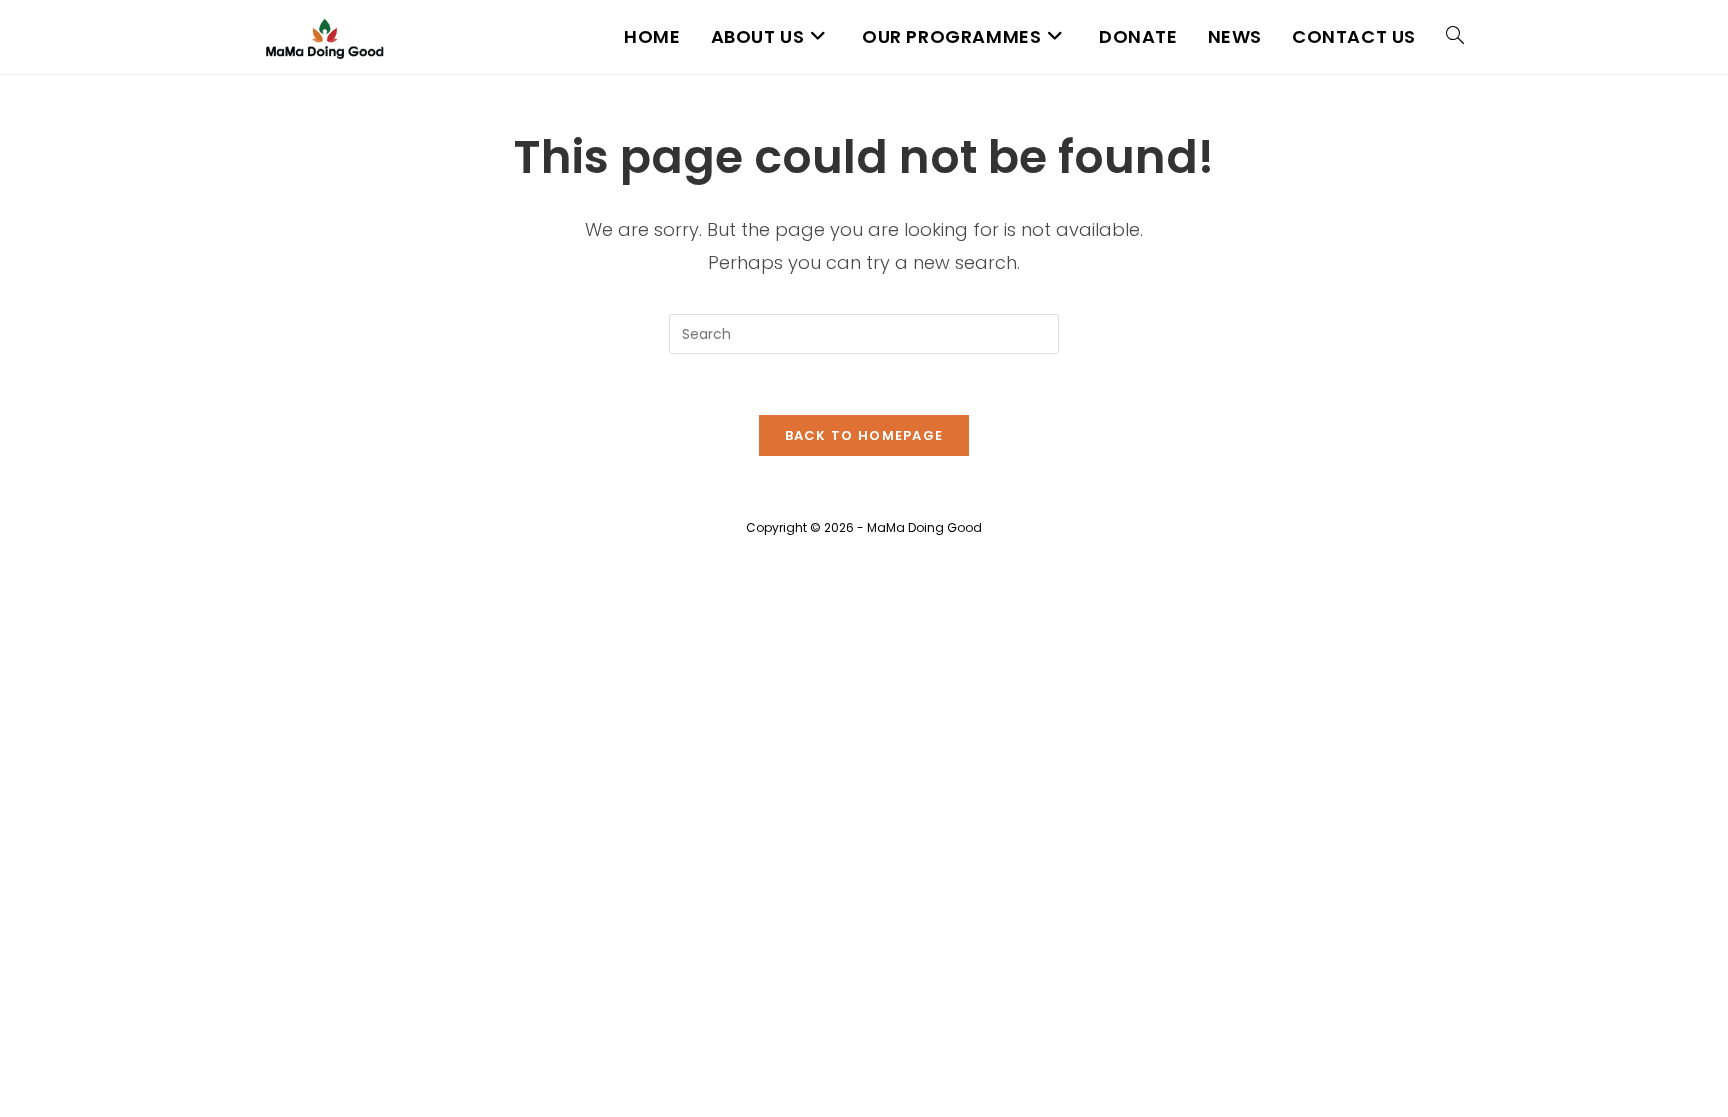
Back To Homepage (864, 435)
